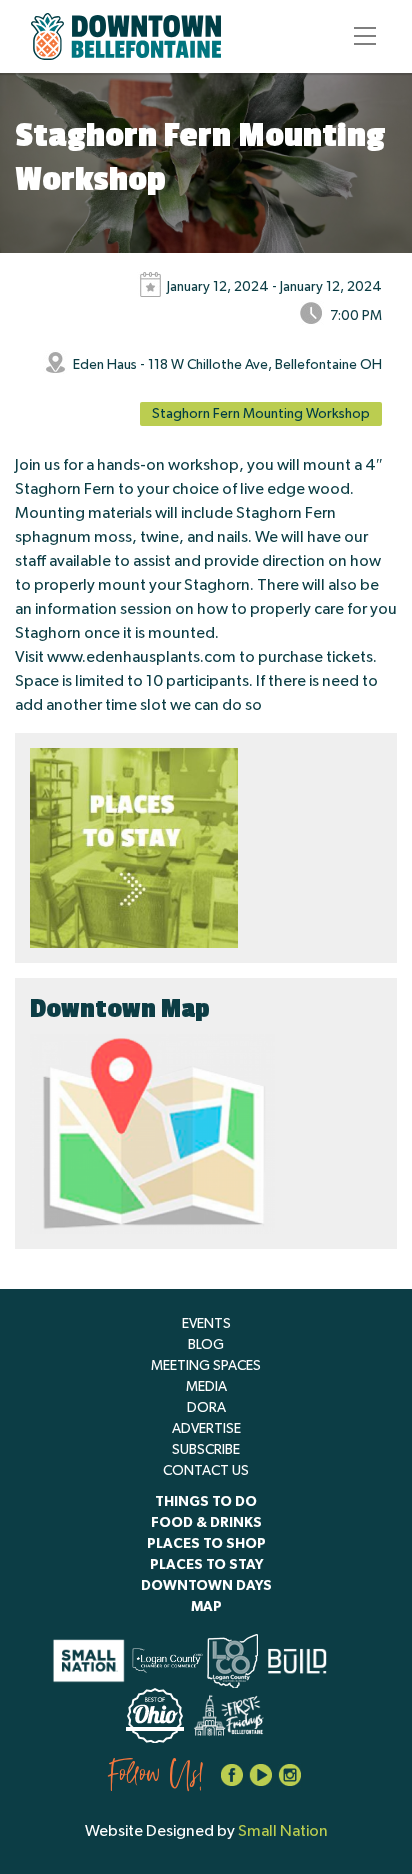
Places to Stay (206, 1565)
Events (206, 1324)
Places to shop (206, 1544)
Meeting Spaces (206, 1366)
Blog (206, 1345)
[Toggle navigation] (359, 36)
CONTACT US (206, 1471)
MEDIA (206, 1387)
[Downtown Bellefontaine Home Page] (126, 36)
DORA (206, 1408)
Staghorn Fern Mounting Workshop (261, 414)
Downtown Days (206, 1586)
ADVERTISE (206, 1429)
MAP (206, 1607)
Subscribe (206, 1450)
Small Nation (283, 1831)
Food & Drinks (206, 1523)
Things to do (206, 1502)
